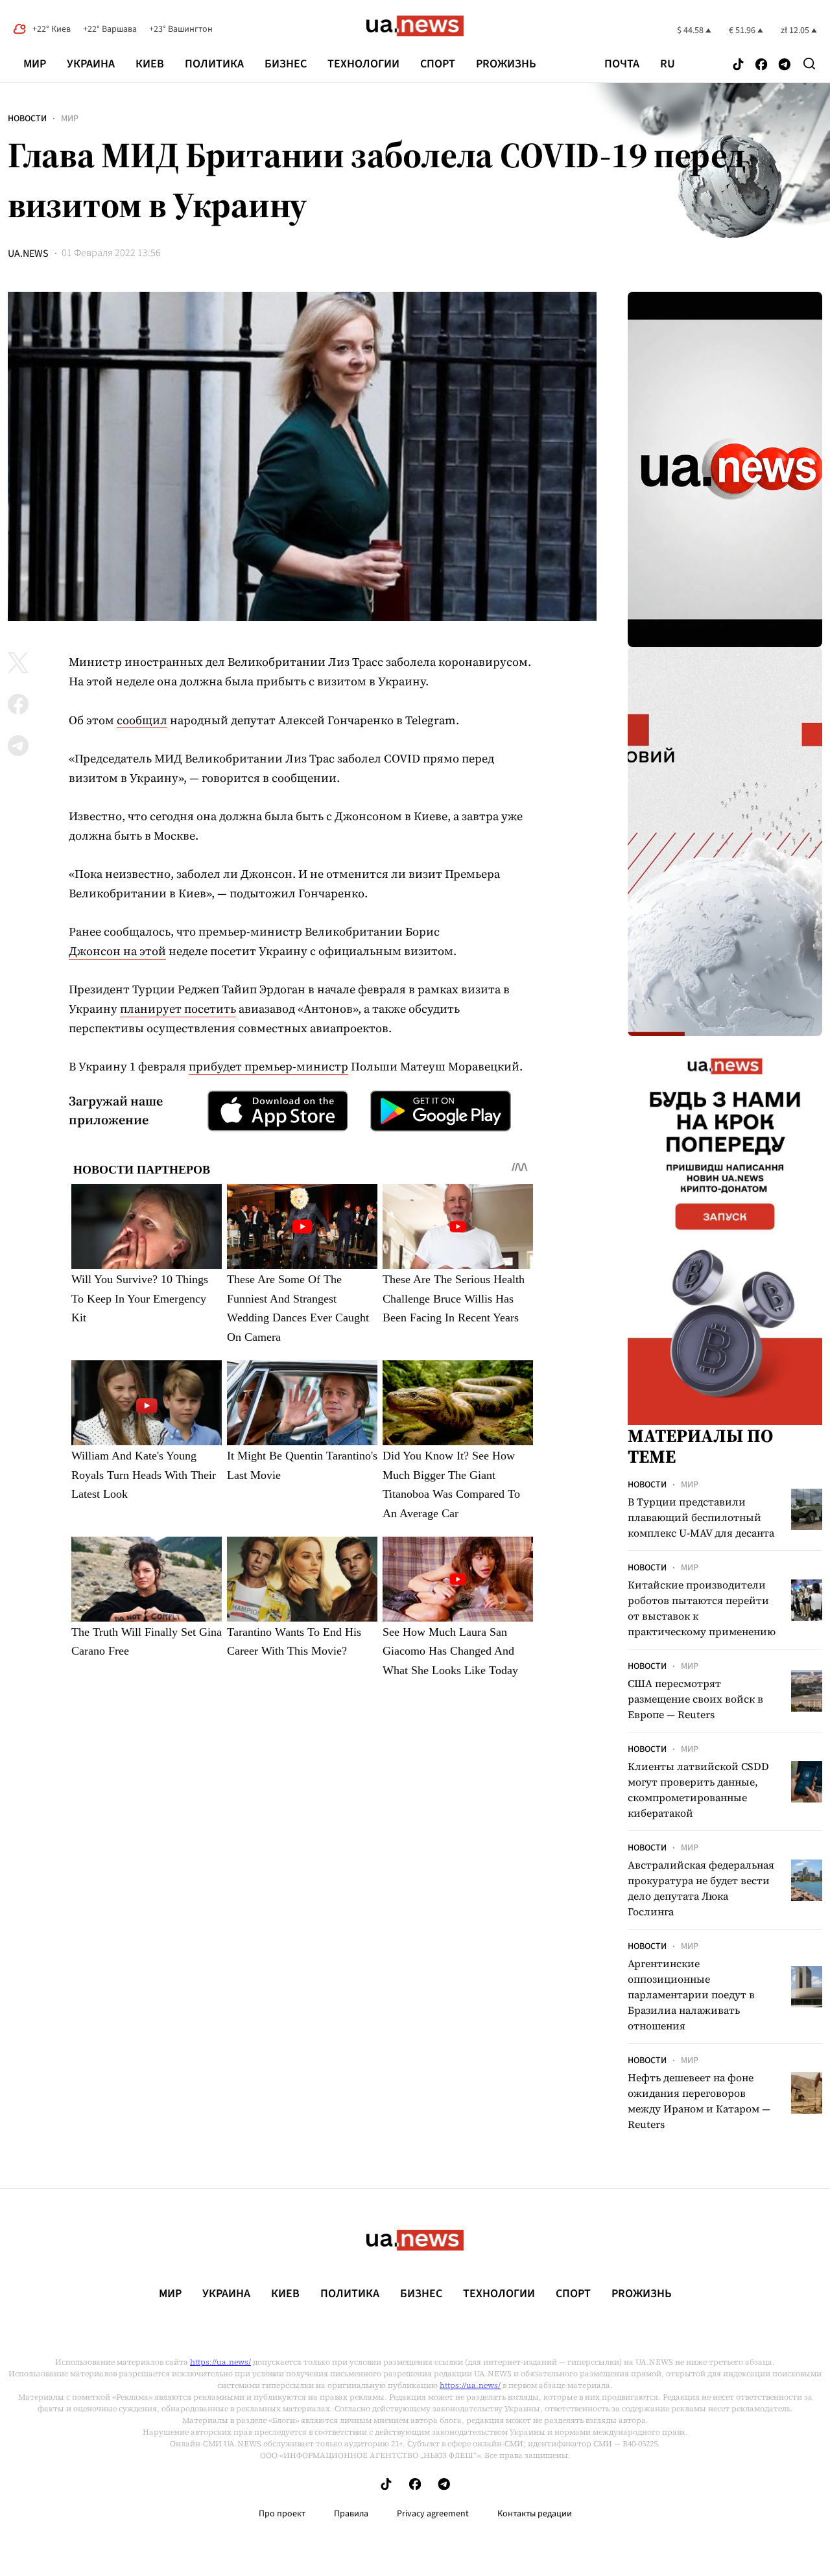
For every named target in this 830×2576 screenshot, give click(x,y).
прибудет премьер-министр (268, 1066)
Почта (622, 64)
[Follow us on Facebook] (761, 65)
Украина (91, 64)
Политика (214, 64)
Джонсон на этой (117, 951)
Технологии (363, 64)
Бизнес (286, 64)
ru (668, 64)
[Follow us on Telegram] (785, 65)
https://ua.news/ (220, 2362)
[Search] (809, 64)
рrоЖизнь (506, 64)
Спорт (438, 64)
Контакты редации (535, 2514)
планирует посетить (178, 1009)
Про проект (282, 2514)
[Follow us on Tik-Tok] (738, 65)
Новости (27, 119)
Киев (150, 64)
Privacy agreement (433, 2514)
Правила (351, 2514)
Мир (35, 64)
